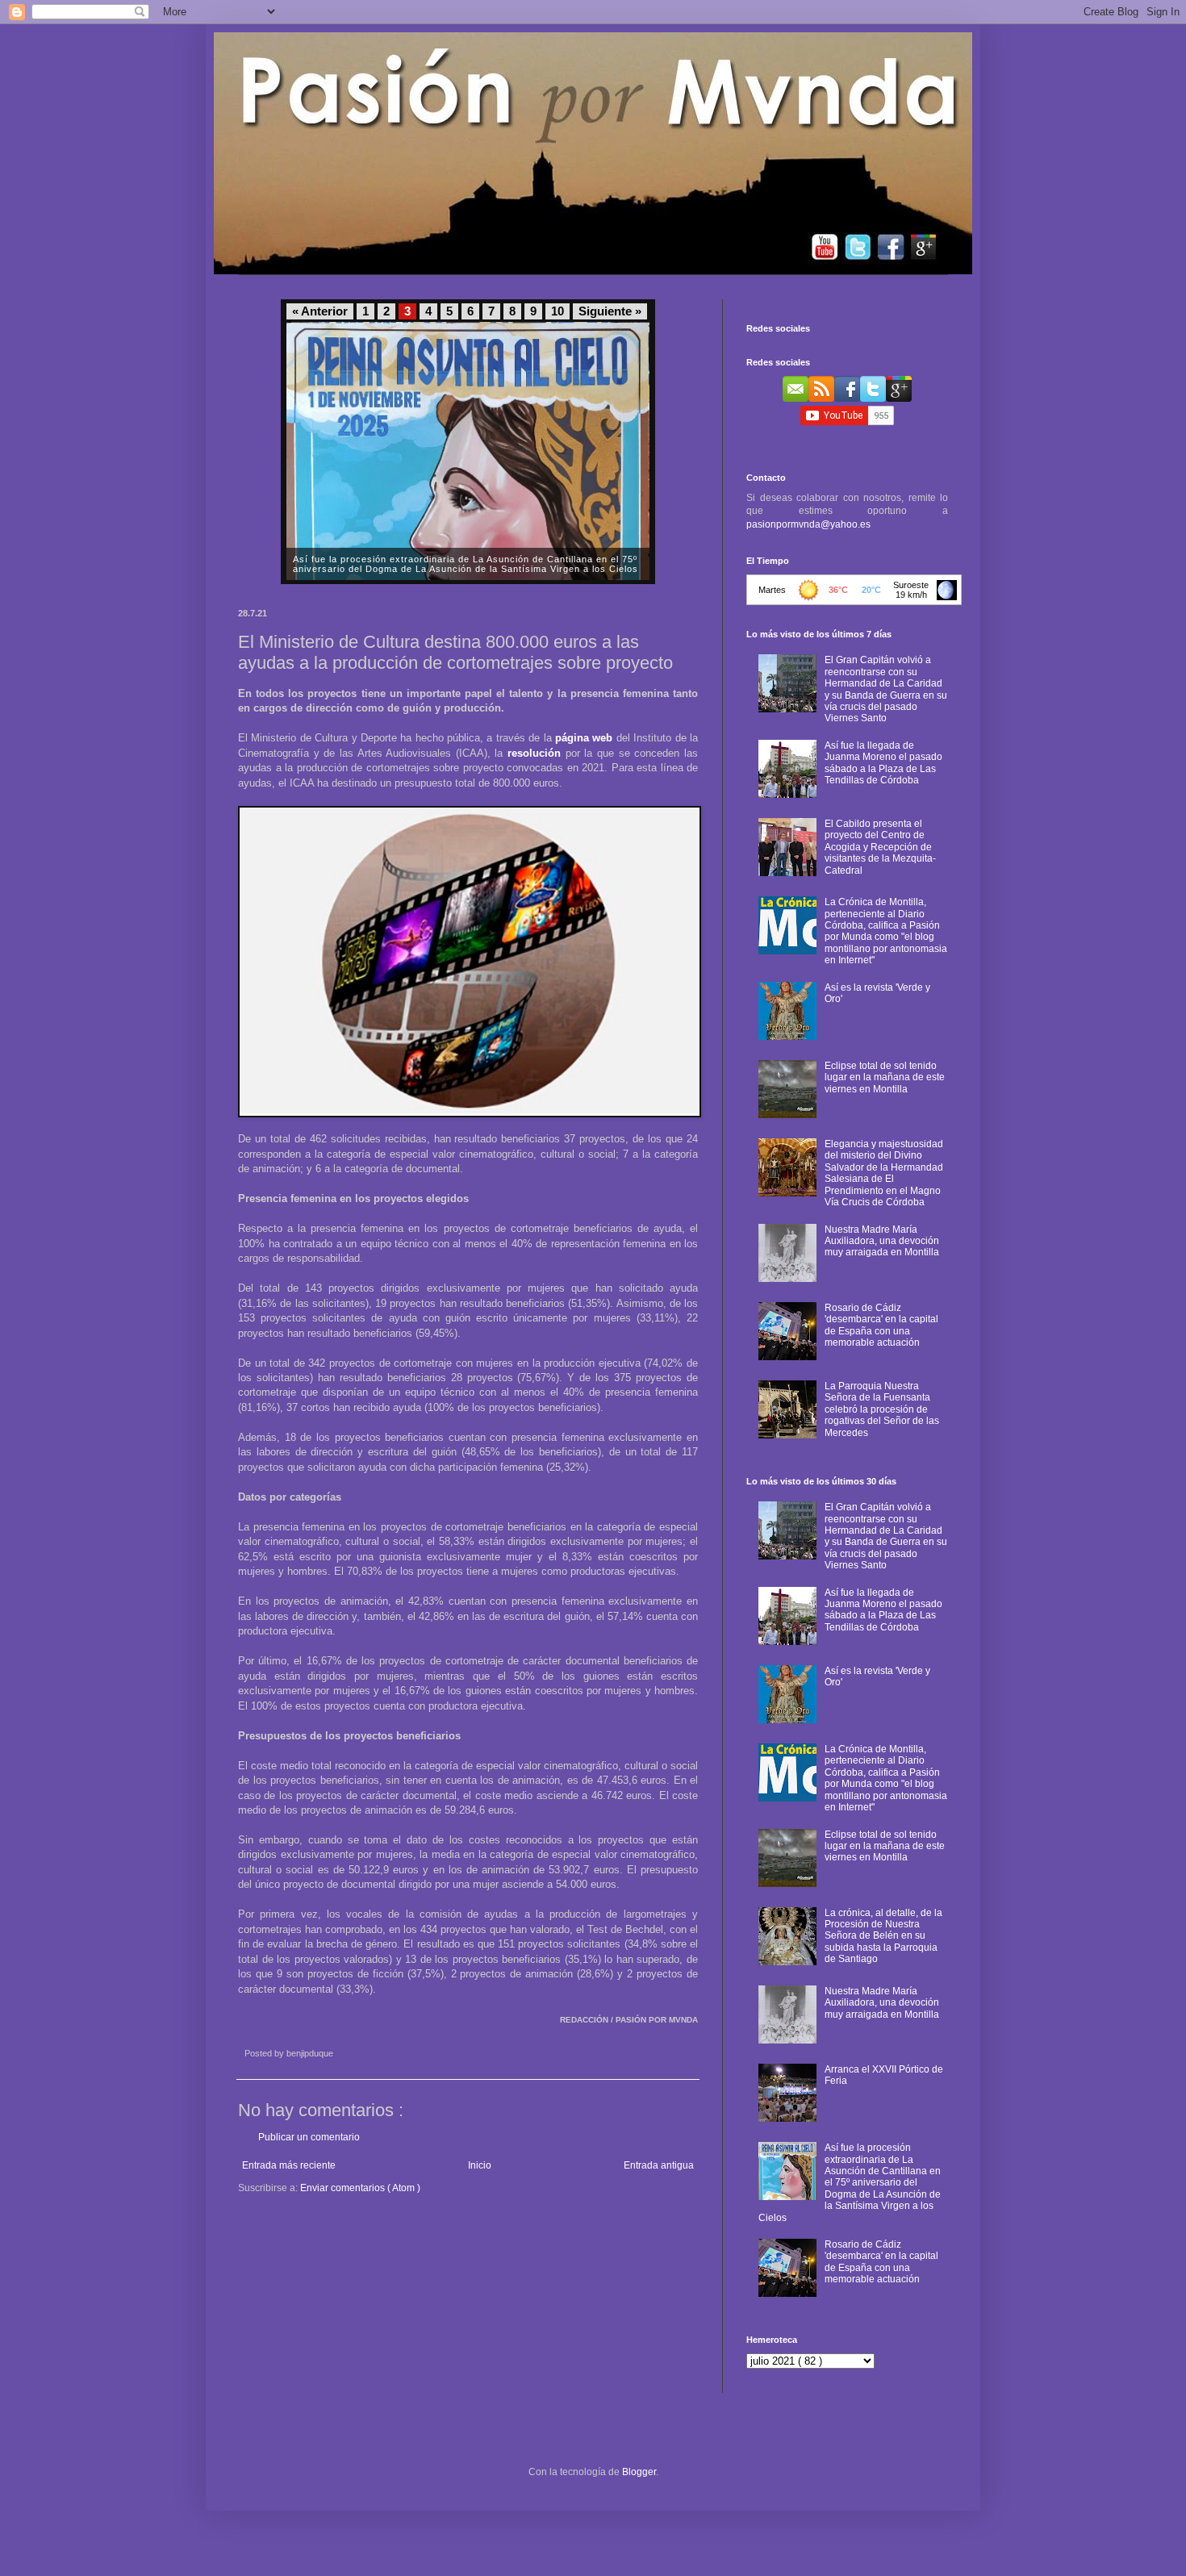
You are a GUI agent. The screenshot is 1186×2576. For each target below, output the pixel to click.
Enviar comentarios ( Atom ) (360, 2188)
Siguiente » (610, 311)
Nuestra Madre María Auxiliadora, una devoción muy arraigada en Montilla (882, 1241)
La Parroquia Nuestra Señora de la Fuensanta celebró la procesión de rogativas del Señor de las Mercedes (882, 1409)
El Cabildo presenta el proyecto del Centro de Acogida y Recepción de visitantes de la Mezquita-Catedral (880, 847)
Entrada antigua (659, 2165)
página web (584, 738)
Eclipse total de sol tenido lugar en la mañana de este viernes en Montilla (885, 1077)
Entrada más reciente (289, 2165)
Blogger (639, 2472)
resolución (534, 753)
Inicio (480, 2165)
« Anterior (320, 311)
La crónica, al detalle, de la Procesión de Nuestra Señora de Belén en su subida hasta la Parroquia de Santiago (883, 1936)
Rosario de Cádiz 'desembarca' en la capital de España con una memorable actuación (881, 1325)
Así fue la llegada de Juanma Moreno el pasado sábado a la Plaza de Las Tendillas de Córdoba (883, 763)
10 (558, 311)
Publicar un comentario (309, 2137)
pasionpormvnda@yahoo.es (808, 524)
